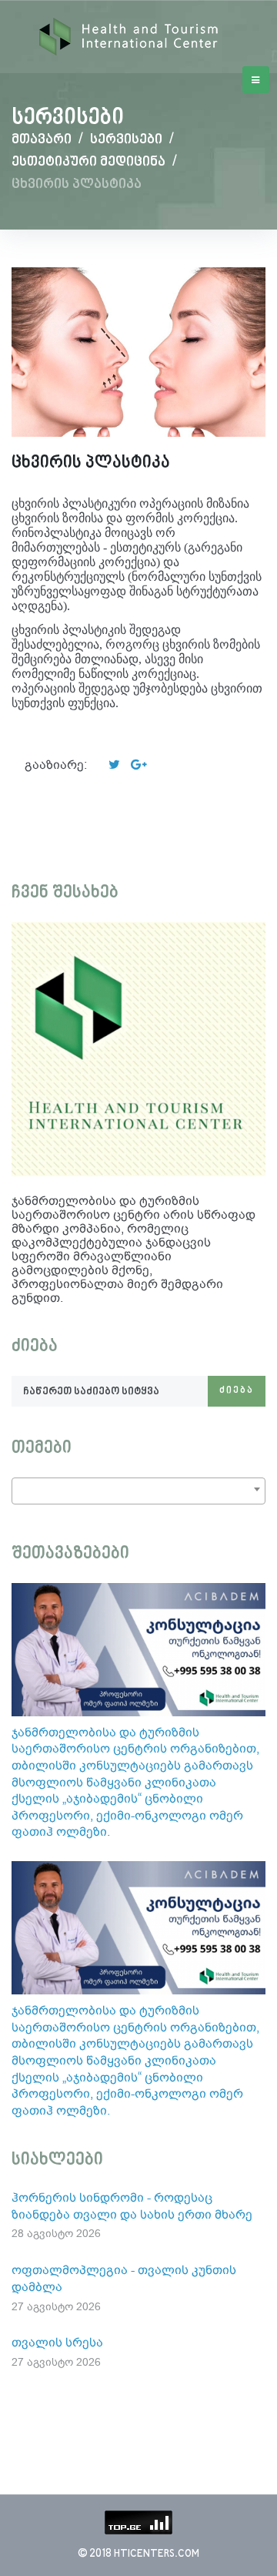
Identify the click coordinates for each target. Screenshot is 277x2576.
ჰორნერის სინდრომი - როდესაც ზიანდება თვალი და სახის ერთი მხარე (132, 2206)
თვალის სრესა (57, 2342)
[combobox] (138, 1491)
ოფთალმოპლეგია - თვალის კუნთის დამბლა (124, 2278)
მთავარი (42, 140)
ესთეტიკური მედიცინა (88, 162)
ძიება (237, 1391)
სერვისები (126, 140)
